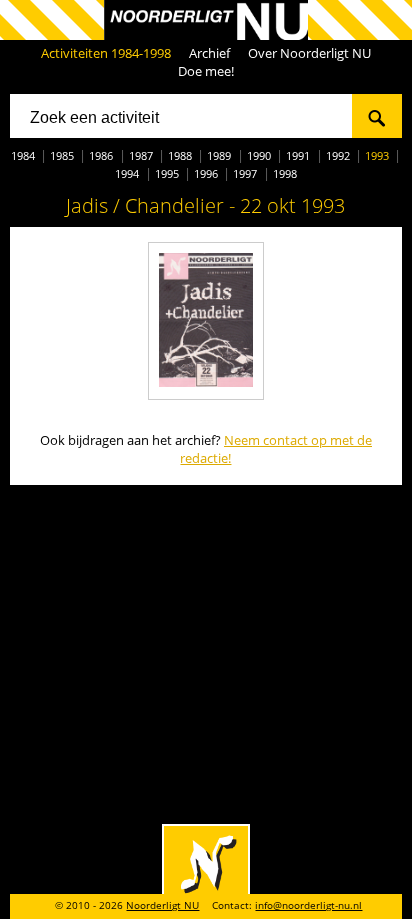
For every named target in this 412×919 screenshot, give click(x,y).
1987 (141, 155)
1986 (101, 155)
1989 (219, 155)
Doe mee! (206, 71)
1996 (206, 173)
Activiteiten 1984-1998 (106, 53)
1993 (377, 155)
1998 (285, 173)
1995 (167, 173)
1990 (259, 155)
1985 (62, 155)
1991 (298, 155)
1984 (23, 155)
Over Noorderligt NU (309, 53)
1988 (180, 155)
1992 (338, 155)
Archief (209, 53)
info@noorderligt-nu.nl (308, 905)
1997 (245, 173)
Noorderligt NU (162, 905)
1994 (127, 173)
